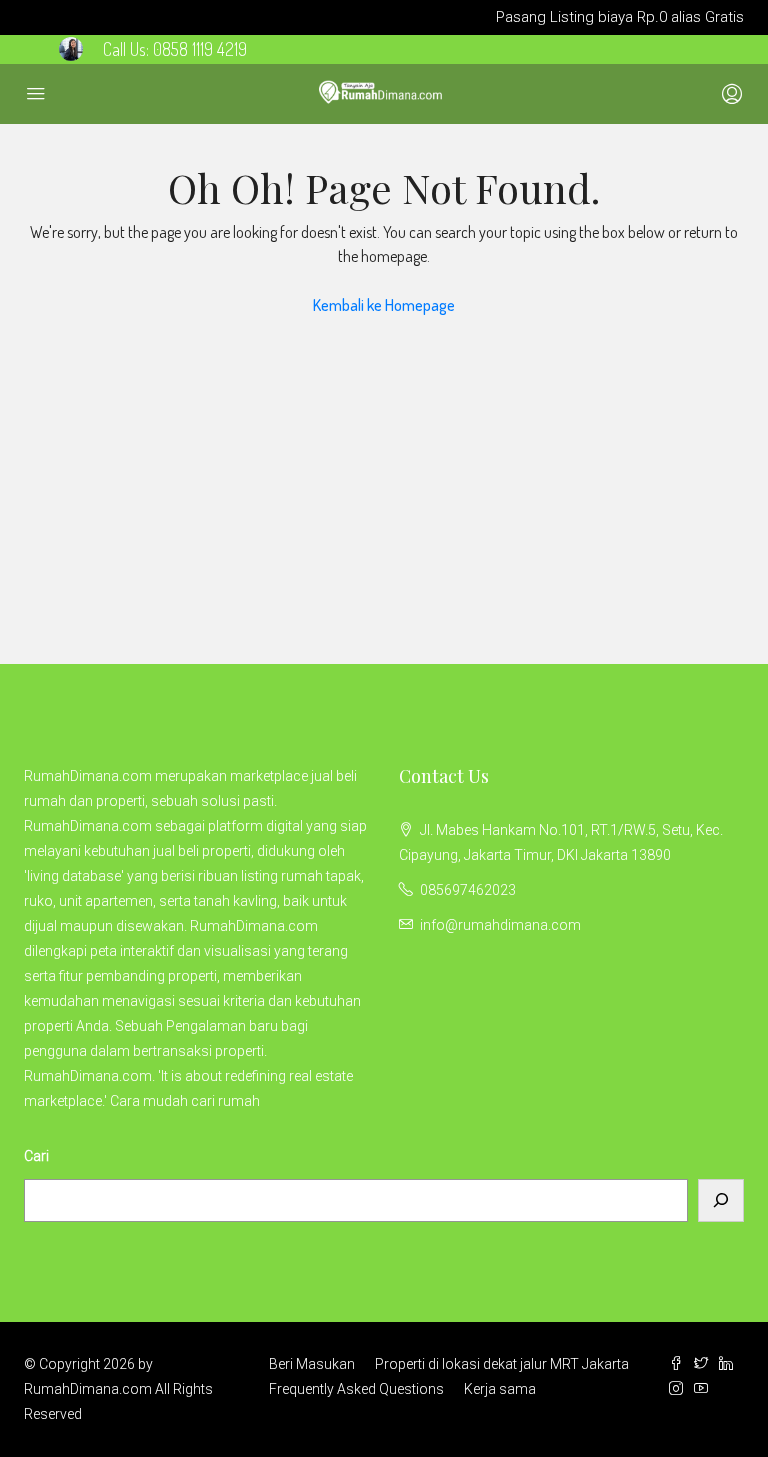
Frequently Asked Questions (356, 1389)
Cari (36, 1156)
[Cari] (721, 1200)
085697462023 (468, 890)
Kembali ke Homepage (384, 305)
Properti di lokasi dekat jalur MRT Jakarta (502, 1364)
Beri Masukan (312, 1364)
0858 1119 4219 (200, 49)
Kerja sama (500, 1389)
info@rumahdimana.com (500, 925)
